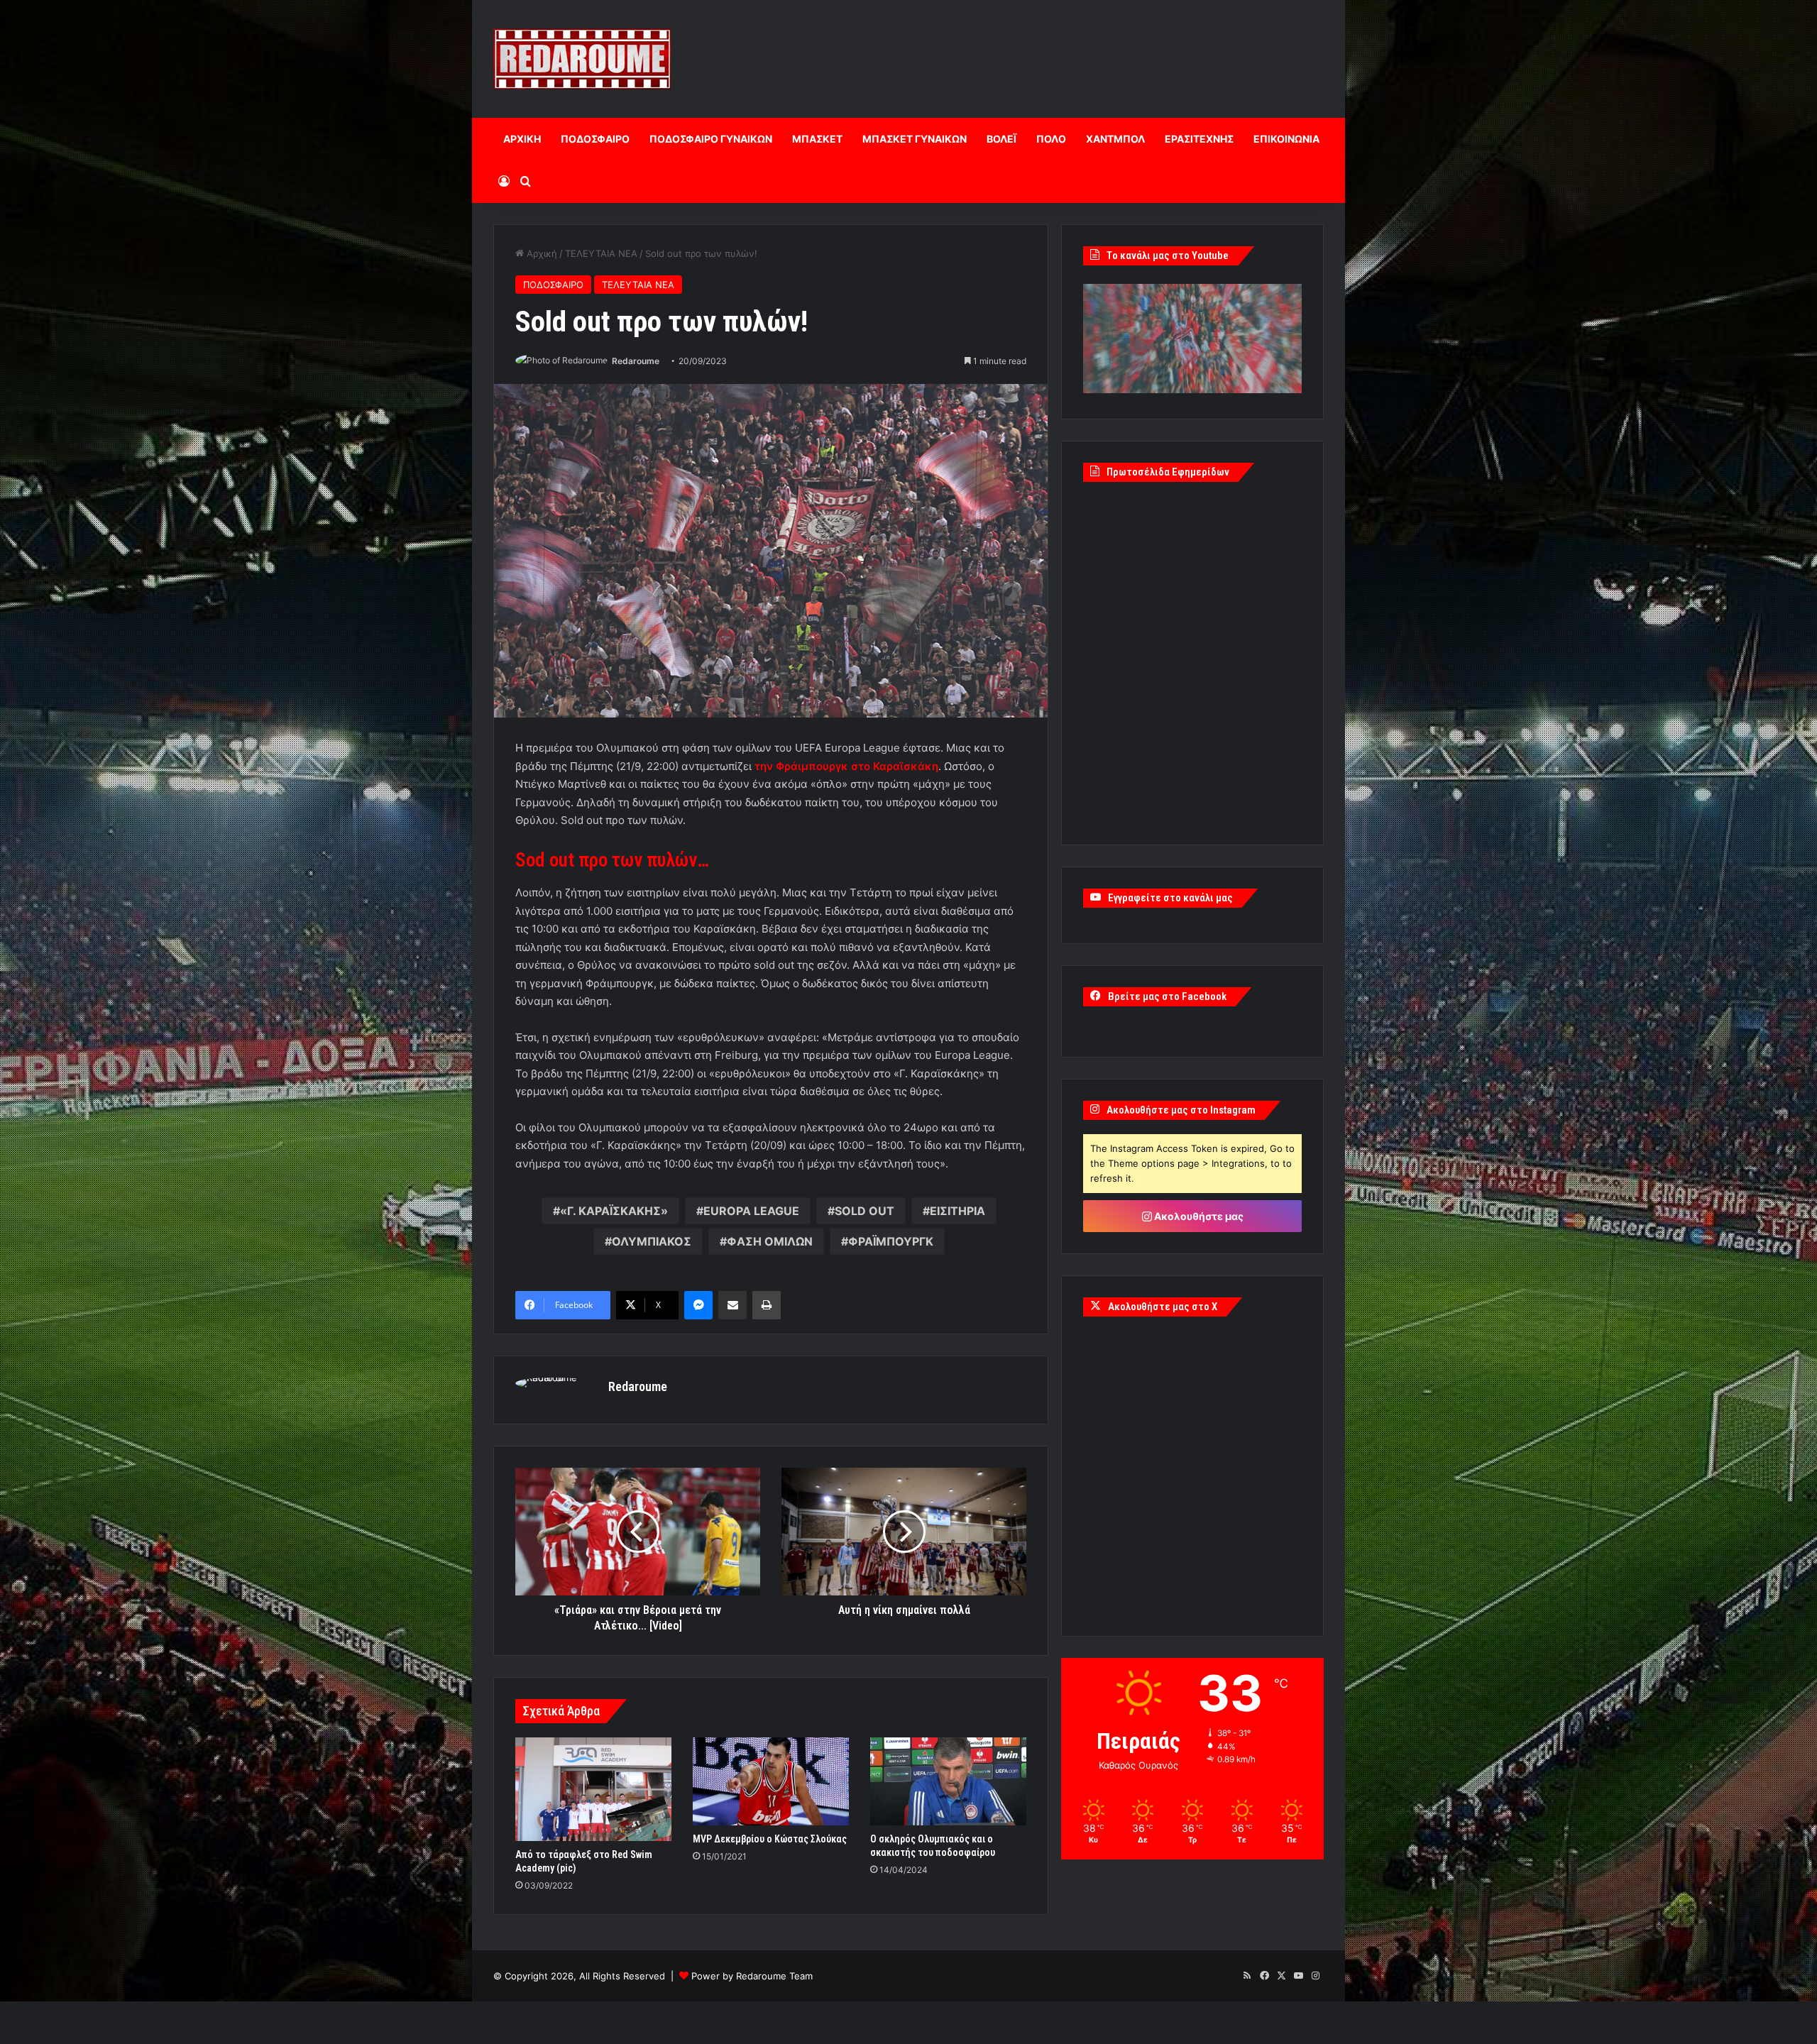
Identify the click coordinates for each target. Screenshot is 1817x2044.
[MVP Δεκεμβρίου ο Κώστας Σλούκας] (771, 1781)
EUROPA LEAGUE (751, 1211)
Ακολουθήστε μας (1198, 1216)
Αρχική (540, 253)
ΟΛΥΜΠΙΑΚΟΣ (652, 1241)
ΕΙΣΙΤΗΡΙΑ (957, 1211)
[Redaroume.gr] (582, 59)
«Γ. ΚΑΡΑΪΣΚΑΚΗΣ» (614, 1211)
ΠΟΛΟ (1051, 139)
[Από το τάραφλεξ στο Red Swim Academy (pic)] (593, 1789)
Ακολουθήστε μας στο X (1163, 1307)
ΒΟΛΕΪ (1001, 139)
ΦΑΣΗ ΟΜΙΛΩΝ (770, 1241)
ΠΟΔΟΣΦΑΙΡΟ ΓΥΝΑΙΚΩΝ (711, 139)
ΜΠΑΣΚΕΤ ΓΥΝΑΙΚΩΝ (915, 139)
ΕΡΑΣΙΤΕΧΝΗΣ (1199, 139)
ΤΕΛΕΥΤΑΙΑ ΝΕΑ (601, 253)
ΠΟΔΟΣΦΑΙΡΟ (595, 139)
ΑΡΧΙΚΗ (522, 139)
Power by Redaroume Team (752, 1976)
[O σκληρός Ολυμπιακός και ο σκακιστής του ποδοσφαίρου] (948, 1781)
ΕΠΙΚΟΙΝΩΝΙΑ (1286, 139)
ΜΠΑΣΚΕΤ (817, 139)
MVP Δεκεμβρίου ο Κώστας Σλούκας (770, 1839)
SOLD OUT (864, 1211)
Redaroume (636, 361)
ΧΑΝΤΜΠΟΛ (1115, 139)
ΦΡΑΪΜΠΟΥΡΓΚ (891, 1241)
